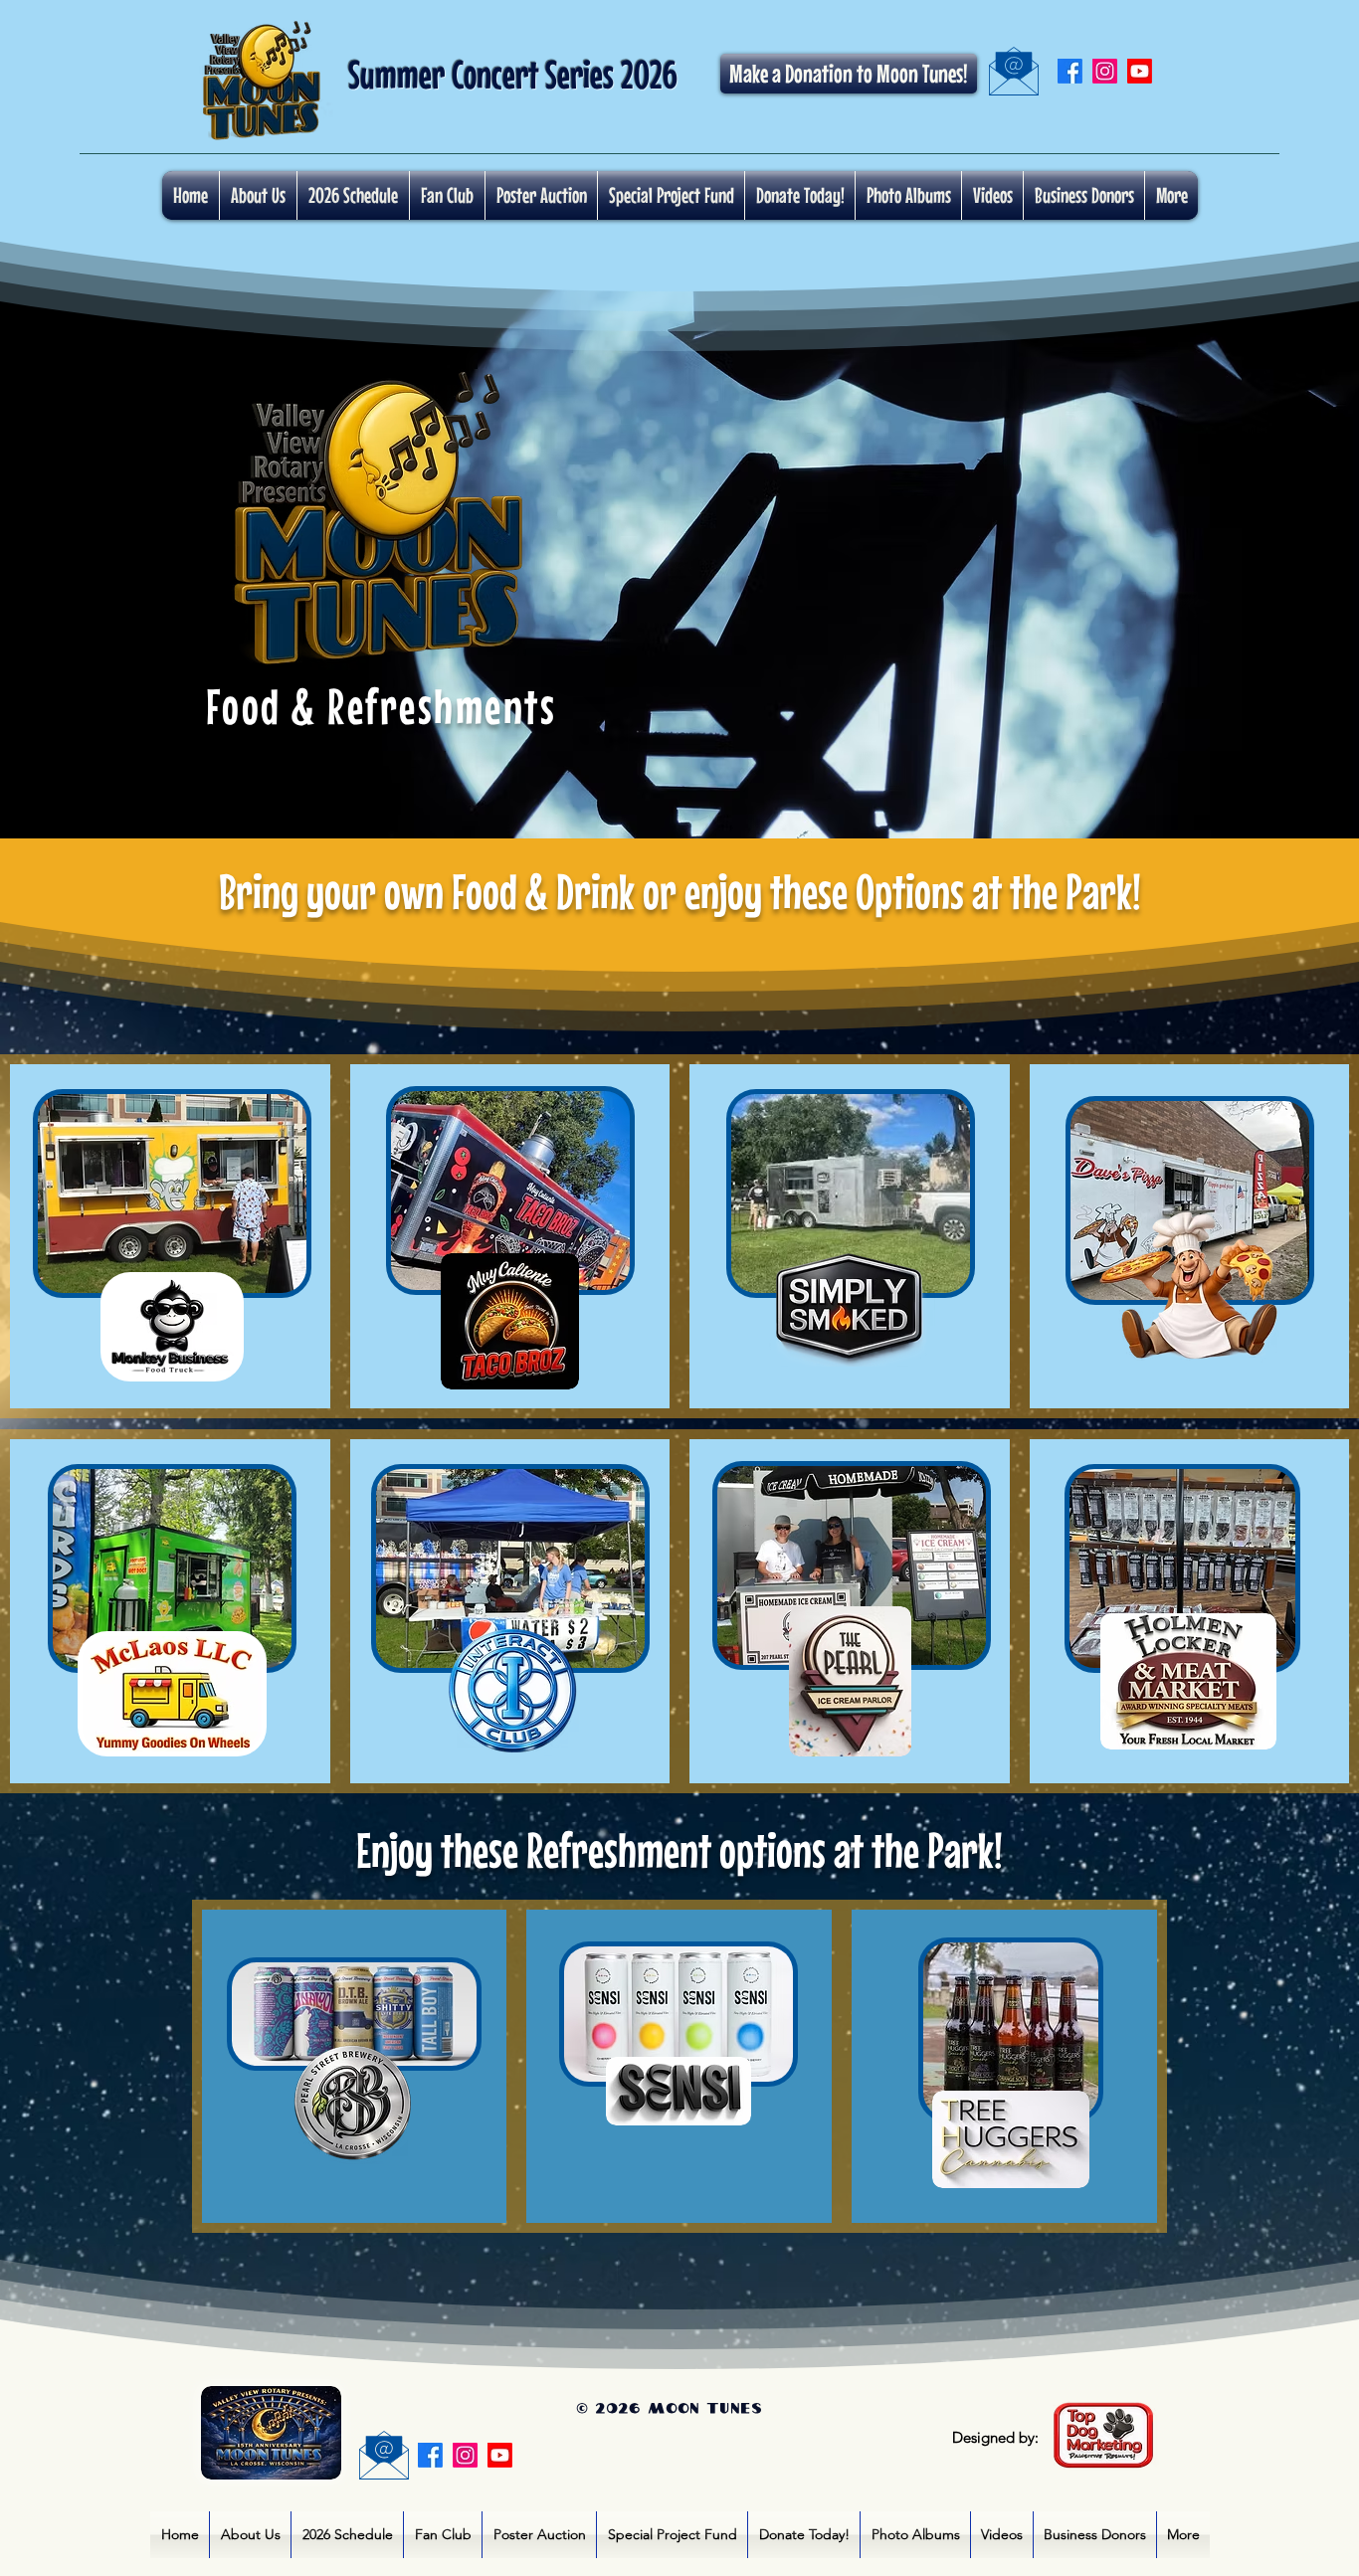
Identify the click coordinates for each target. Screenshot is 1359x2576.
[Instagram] (1105, 71)
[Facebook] (1070, 71)
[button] (908, 195)
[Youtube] (1140, 71)
